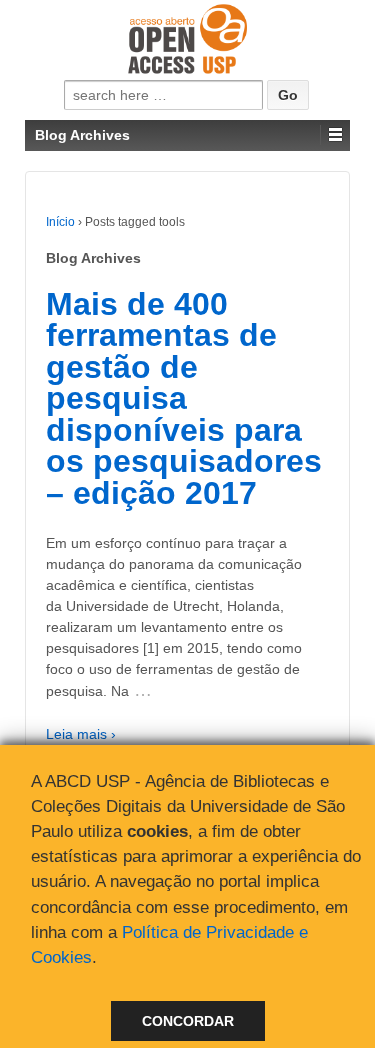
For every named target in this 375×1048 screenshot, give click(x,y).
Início (60, 222)
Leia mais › (81, 734)
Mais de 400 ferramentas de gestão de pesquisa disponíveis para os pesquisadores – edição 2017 (184, 398)
